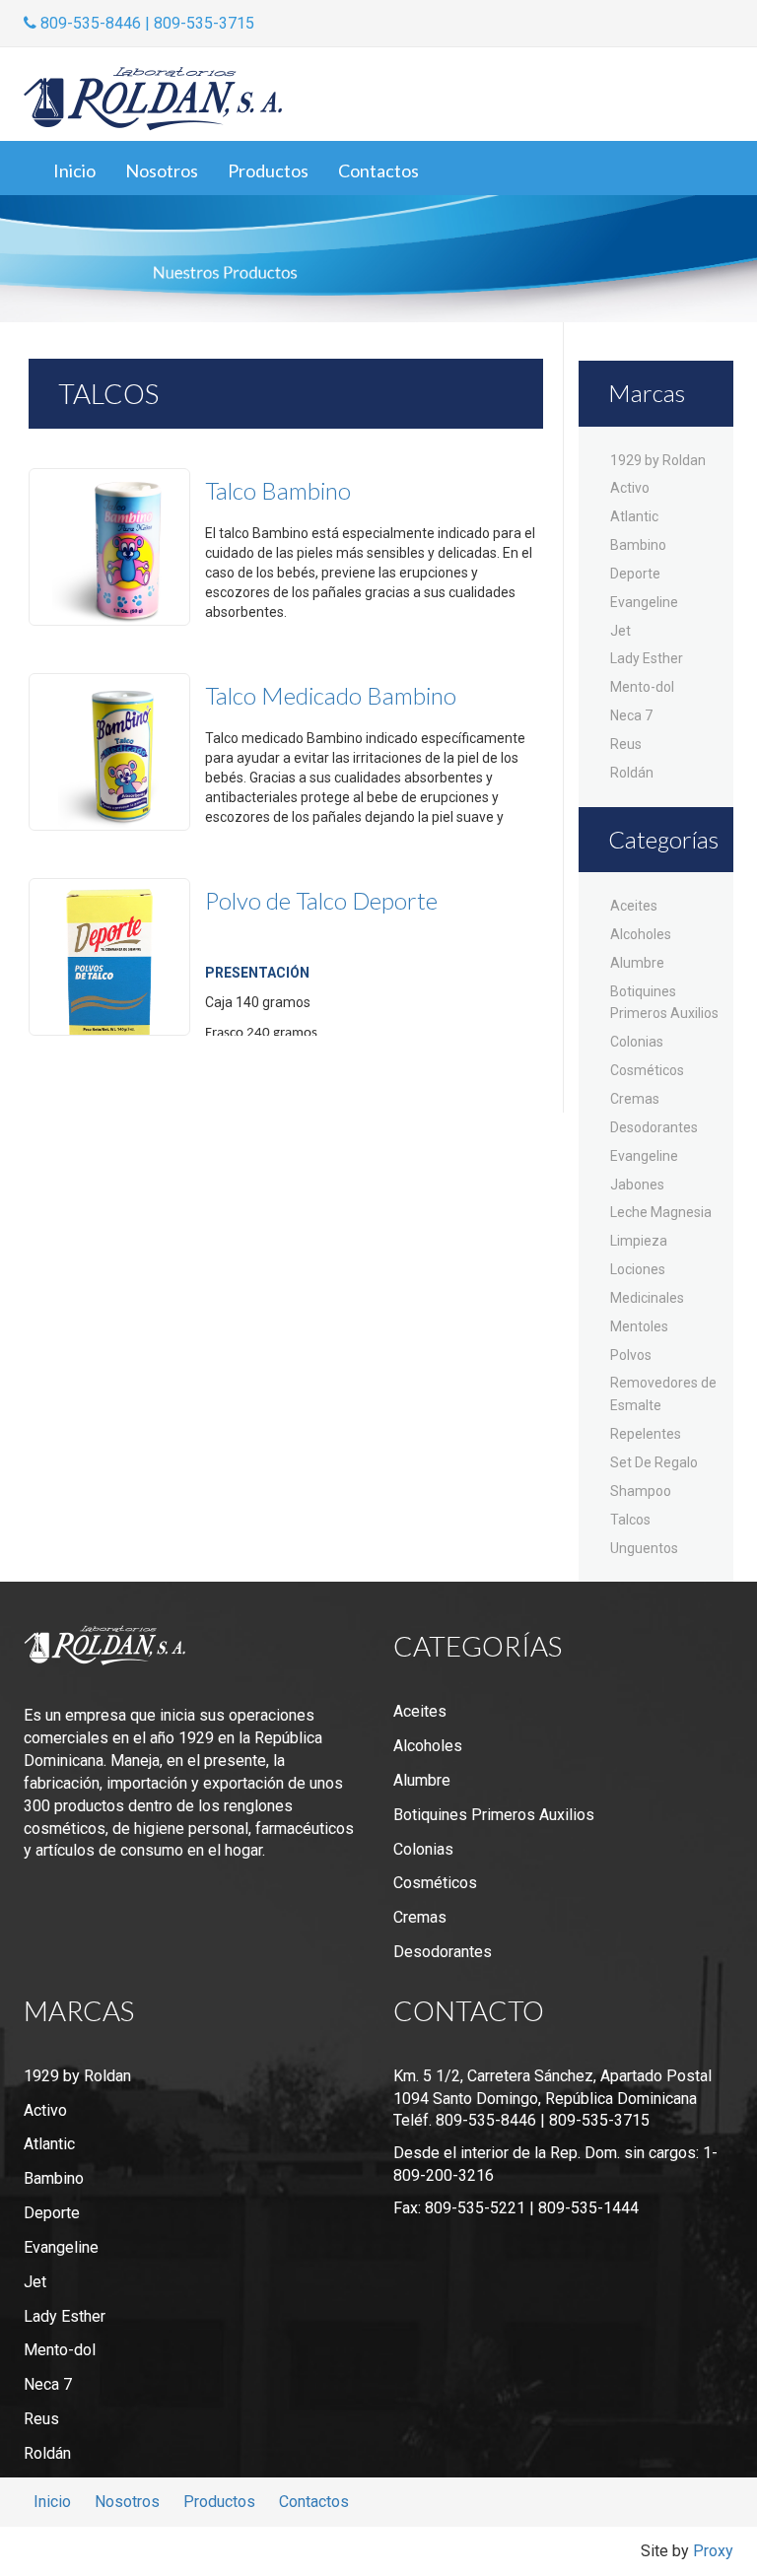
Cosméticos (647, 1070)
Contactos (378, 170)
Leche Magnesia (661, 1212)
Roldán (632, 773)
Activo (630, 488)
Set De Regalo (654, 1462)
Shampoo (641, 1491)
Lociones (638, 1269)
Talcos (630, 1520)
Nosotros (162, 170)
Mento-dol (642, 687)
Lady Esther (647, 658)
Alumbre (637, 963)
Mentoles (639, 1326)
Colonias (637, 1042)
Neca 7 (631, 715)
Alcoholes (641, 934)
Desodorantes (654, 1127)
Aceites (634, 906)
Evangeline (644, 602)
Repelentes (646, 1434)
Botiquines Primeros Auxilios (494, 1815)
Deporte (635, 574)
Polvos (631, 1355)
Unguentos (644, 1548)
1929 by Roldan (658, 460)
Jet (620, 631)
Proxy (713, 2551)
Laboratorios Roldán (153, 99)
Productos (268, 170)
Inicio (74, 170)
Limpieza (639, 1241)
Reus (626, 744)
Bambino (638, 545)
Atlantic (634, 516)
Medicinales (647, 1298)
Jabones (637, 1185)
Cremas (635, 1099)
